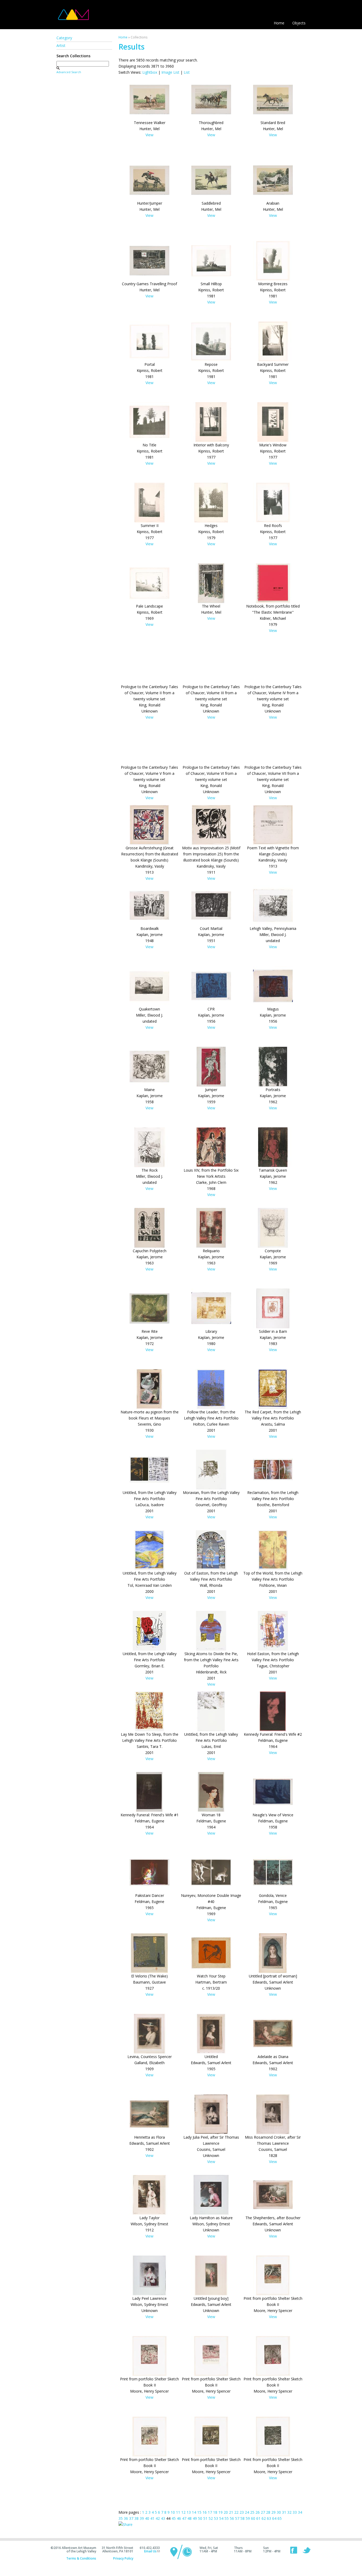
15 (199, 2512)
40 (147, 2518)
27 (263, 2512)
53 (216, 2518)
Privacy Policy (123, 2558)
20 (226, 2512)
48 (189, 2518)
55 (227, 2518)
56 (232, 2518)
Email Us (150, 2551)
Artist (61, 45)
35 (121, 2518)
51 (205, 2518)
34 (300, 2512)
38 (136, 2518)
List (187, 72)
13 (189, 2512)
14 (194, 2512)
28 (268, 2512)
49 (195, 2518)
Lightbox (150, 72)
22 (236, 2512)
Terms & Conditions (81, 2558)
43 (163, 2518)
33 (295, 2512)
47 (184, 2518)
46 (179, 2518)
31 (284, 2512)
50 (200, 2518)
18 (215, 2512)
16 (205, 2512)
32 (289, 2512)
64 (274, 2518)
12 (183, 2512)
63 (269, 2518)
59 (248, 2518)
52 (211, 2518)
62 (264, 2518)
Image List (170, 72)
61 (258, 2518)
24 (247, 2512)
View (149, 135)
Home (279, 23)
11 (178, 2512)
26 (258, 2512)
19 (220, 2512)
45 (174, 2518)
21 (231, 2512)
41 (152, 2518)
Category (64, 38)
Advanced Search (69, 72)
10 (173, 2512)
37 (131, 2518)
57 (237, 2518)
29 (273, 2512)
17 (210, 2512)
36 (126, 2518)
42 (158, 2518)
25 (252, 2512)
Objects (299, 23)
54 (221, 2518)
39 (142, 2518)
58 (242, 2518)
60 (253, 2518)
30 (279, 2512)
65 (280, 2518)
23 (242, 2512)
